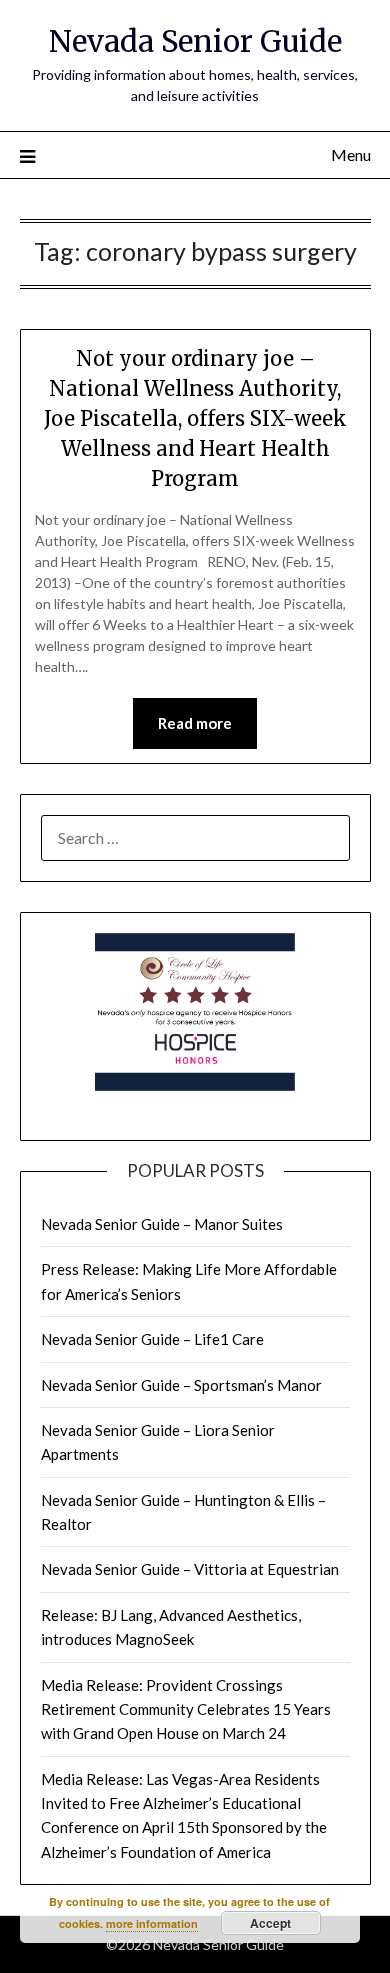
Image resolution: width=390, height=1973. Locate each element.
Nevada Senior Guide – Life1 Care (152, 1339)
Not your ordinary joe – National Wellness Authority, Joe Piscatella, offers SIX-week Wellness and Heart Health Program (195, 418)
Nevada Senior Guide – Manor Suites (162, 1224)
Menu (351, 154)
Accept (270, 1923)
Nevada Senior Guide (195, 41)
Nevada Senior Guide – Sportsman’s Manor (181, 1385)
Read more (195, 723)
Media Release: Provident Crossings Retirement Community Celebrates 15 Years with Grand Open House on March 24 (186, 1709)
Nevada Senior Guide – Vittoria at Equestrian (190, 1569)
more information (152, 1923)
